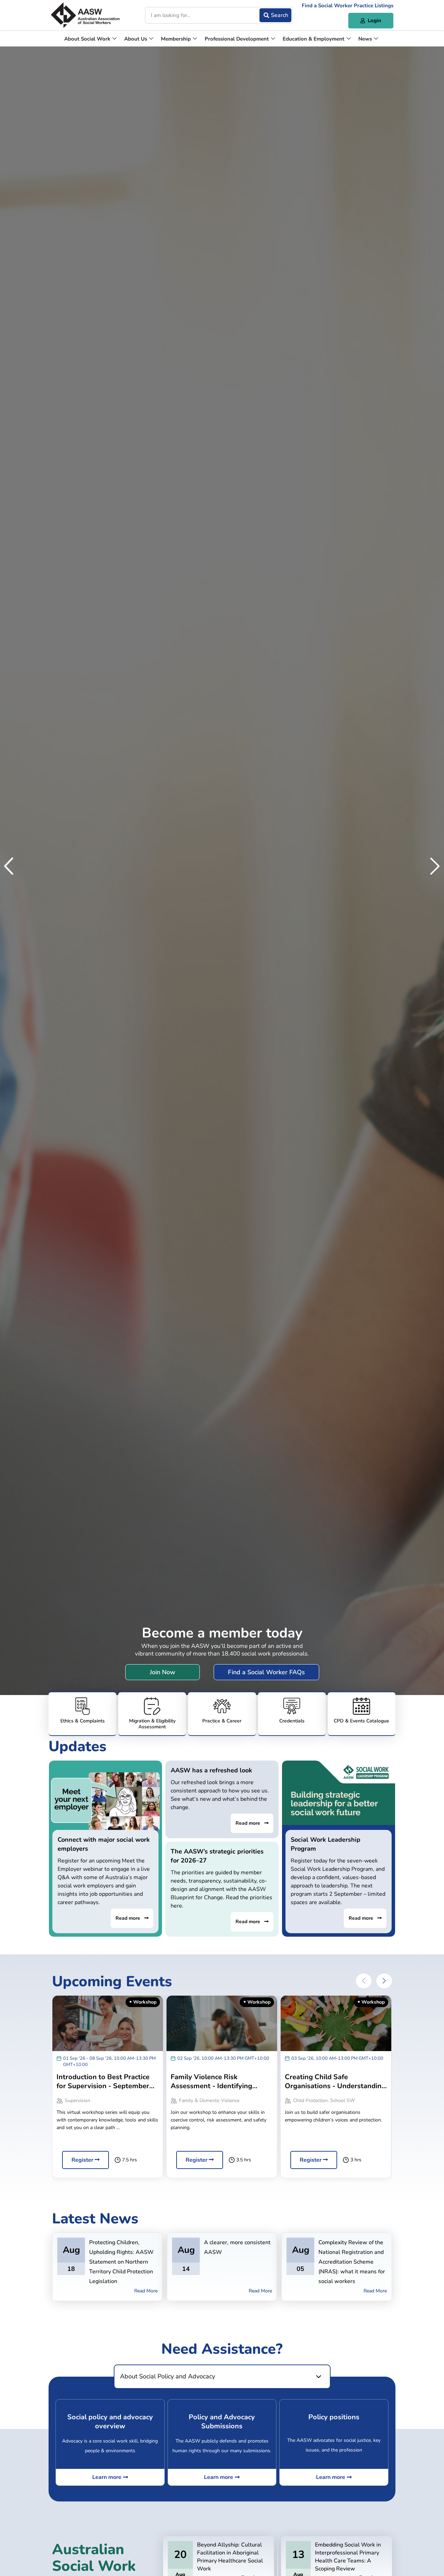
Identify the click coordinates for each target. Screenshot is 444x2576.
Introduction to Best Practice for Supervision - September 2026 (103, 2082)
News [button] (365, 39)
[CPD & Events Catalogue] (362, 1714)
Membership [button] (176, 39)
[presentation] (364, 1981)
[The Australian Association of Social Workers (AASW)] (85, 15)
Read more (129, 1918)
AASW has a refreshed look (211, 1770)
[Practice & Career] (222, 1714)
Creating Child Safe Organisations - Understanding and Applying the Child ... (335, 2082)
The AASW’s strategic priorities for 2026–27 (217, 1856)
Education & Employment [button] (314, 39)
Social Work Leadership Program (326, 1844)
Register (83, 2160)
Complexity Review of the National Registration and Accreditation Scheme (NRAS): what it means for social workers (352, 2262)
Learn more (107, 2477)
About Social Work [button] (87, 39)
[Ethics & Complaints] (82, 1714)
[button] (9, 866)
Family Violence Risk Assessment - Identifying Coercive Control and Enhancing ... (211, 2082)
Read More (146, 2291)
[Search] (275, 15)
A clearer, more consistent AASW (237, 2247)
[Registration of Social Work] (152, 1714)
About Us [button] (136, 39)
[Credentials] (292, 1714)
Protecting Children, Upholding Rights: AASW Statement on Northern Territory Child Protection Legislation (121, 2262)
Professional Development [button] (237, 39)
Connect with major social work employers (104, 1844)
